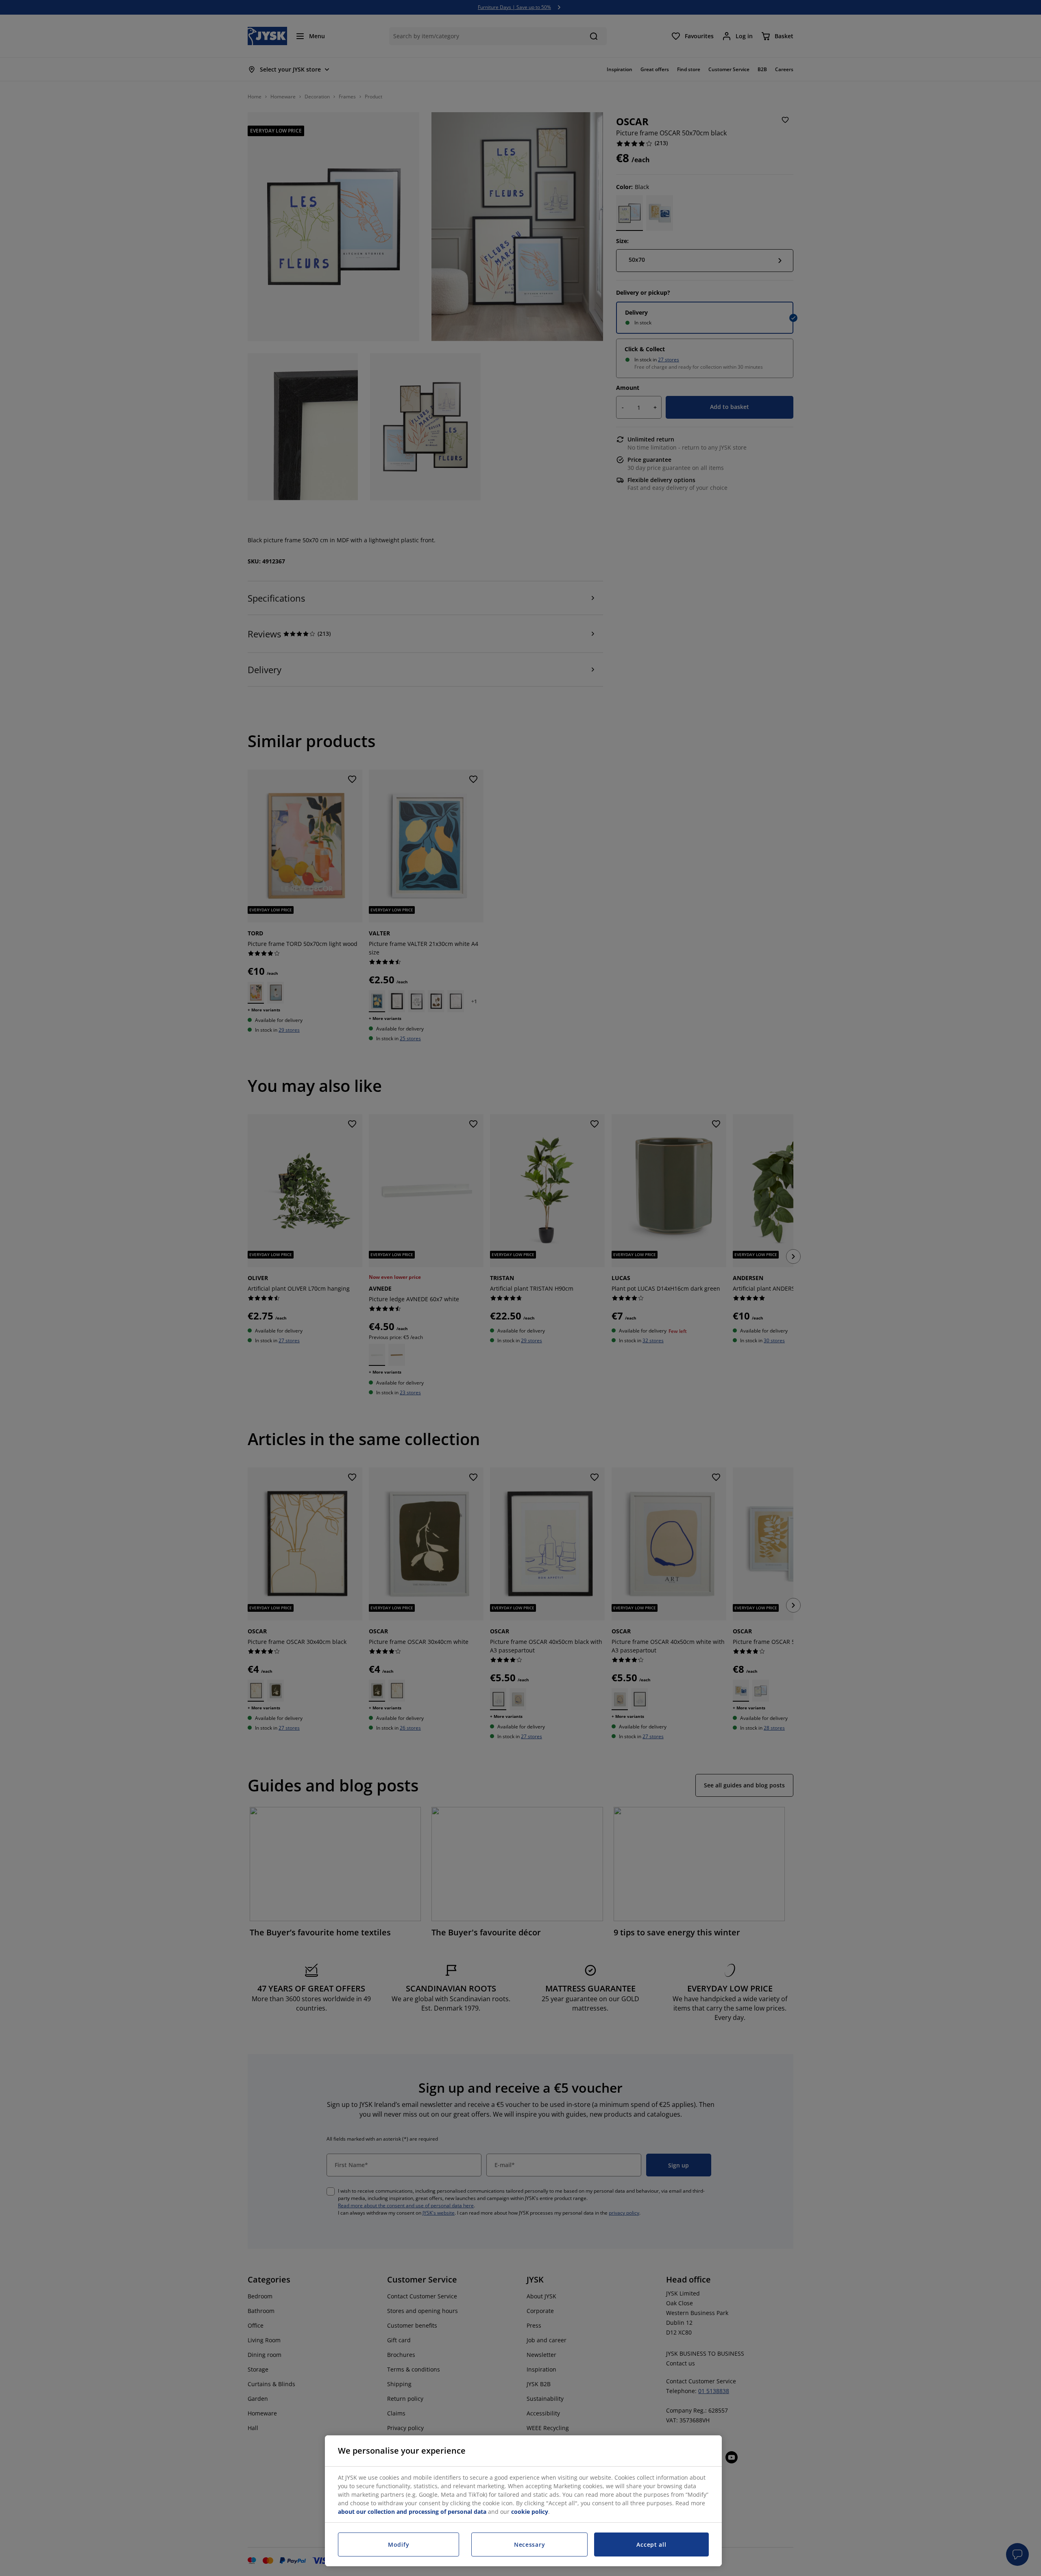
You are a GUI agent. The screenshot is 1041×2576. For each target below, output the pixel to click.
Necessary (529, 2544)
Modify (399, 2544)
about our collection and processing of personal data (412, 2512)
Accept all (651, 2544)
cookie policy (530, 2512)
